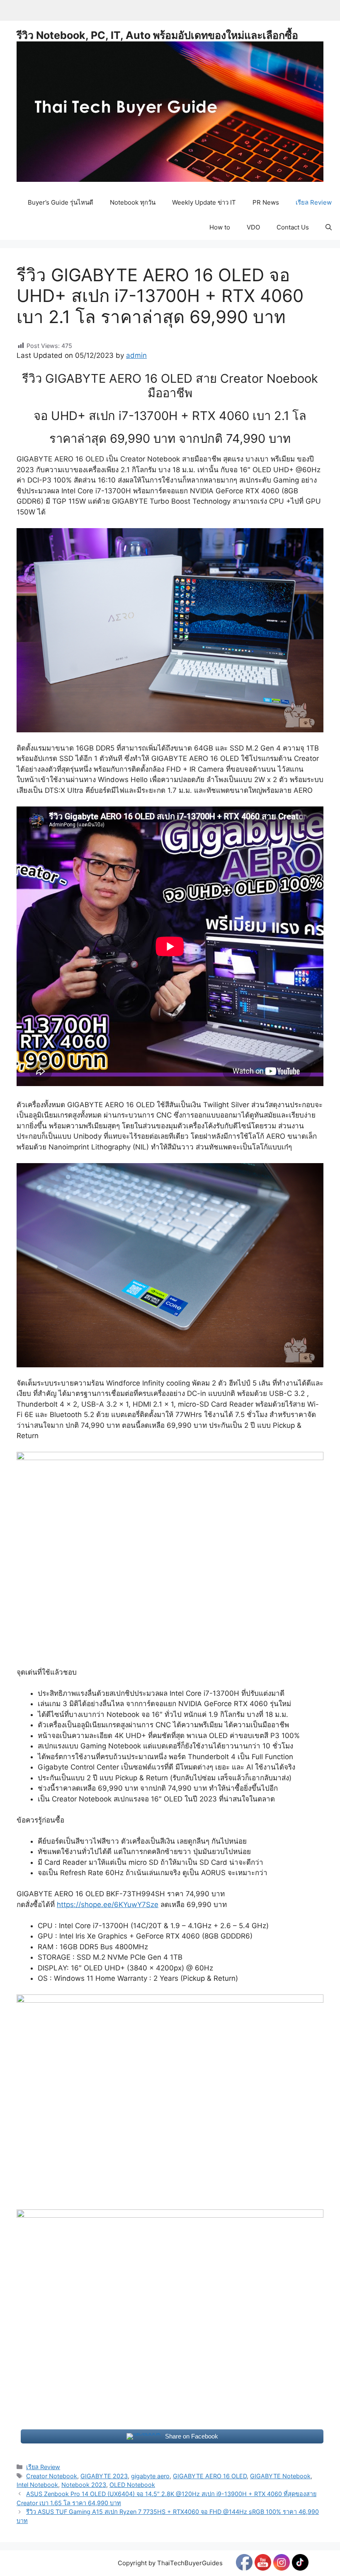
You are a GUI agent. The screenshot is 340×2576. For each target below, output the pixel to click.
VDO (253, 227)
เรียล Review (314, 202)
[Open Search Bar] (329, 227)
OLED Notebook (132, 2485)
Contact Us (293, 227)
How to (220, 227)
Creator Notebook (52, 2476)
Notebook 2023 (84, 2485)
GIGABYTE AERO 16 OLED (210, 2476)
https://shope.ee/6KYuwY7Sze (108, 1905)
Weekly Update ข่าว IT (204, 202)
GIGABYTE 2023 (104, 2476)
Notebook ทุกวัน (133, 202)
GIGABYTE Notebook (280, 2476)
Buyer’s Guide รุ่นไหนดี (61, 202)
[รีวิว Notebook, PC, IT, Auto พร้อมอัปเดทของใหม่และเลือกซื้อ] (170, 111)
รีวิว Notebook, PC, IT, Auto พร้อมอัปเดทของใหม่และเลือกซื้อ (157, 35)
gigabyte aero (150, 2476)
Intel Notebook (37, 2485)
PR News (266, 202)
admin (136, 355)
